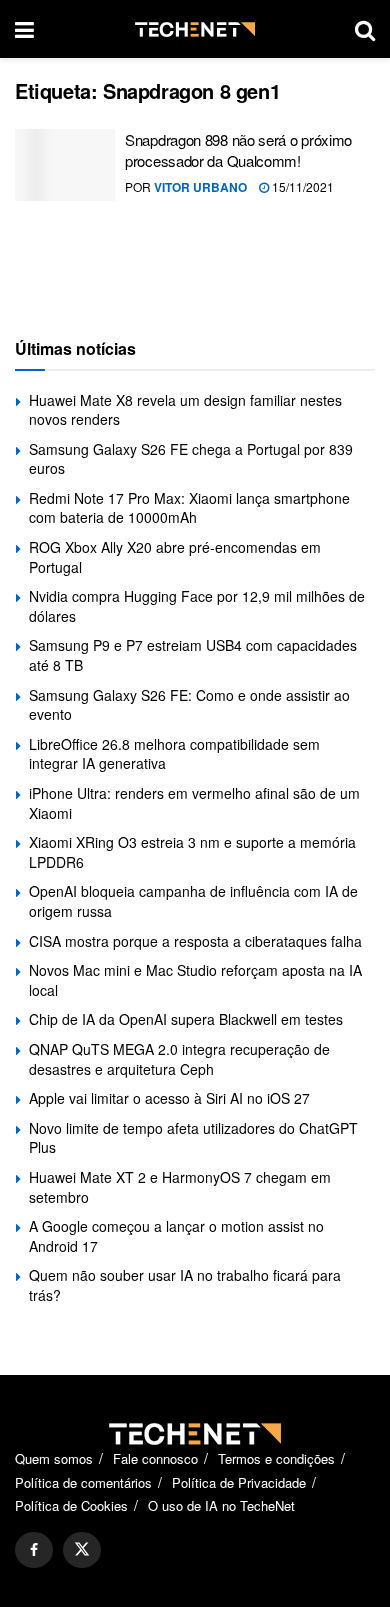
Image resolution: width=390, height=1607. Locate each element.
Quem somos (54, 1458)
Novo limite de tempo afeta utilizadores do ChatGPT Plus (193, 1138)
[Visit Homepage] (195, 29)
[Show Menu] (24, 29)
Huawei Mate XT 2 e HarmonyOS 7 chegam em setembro (180, 1187)
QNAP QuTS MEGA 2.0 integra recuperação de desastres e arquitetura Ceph (179, 1059)
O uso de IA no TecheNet (221, 1505)
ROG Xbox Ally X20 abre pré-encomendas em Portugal (175, 557)
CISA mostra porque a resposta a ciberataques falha (195, 941)
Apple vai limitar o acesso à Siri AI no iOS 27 (169, 1098)
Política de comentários (83, 1482)
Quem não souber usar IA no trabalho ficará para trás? (185, 1285)
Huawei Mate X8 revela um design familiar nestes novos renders (185, 410)
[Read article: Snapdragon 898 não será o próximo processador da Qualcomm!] (65, 165)
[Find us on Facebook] (34, 1550)
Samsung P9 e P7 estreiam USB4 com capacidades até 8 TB (193, 655)
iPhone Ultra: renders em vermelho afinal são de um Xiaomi (194, 803)
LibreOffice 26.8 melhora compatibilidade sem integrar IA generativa (174, 754)
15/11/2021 (301, 186)
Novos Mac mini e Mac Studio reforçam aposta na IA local (195, 980)
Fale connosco (155, 1458)
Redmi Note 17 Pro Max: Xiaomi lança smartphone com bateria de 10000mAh (189, 508)
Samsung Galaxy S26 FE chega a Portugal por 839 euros (191, 459)
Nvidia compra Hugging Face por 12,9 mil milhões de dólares (197, 606)
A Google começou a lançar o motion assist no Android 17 (176, 1236)
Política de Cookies (71, 1505)
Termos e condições (276, 1458)
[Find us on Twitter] (82, 1550)
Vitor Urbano (200, 187)
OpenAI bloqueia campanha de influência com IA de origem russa (193, 901)
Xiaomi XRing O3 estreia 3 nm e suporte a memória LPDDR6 (192, 852)
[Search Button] (365, 29)
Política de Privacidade (239, 1482)
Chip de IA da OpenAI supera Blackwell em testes (186, 1019)
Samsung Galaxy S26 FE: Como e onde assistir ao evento (189, 705)
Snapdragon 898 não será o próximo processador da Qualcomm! (238, 150)
